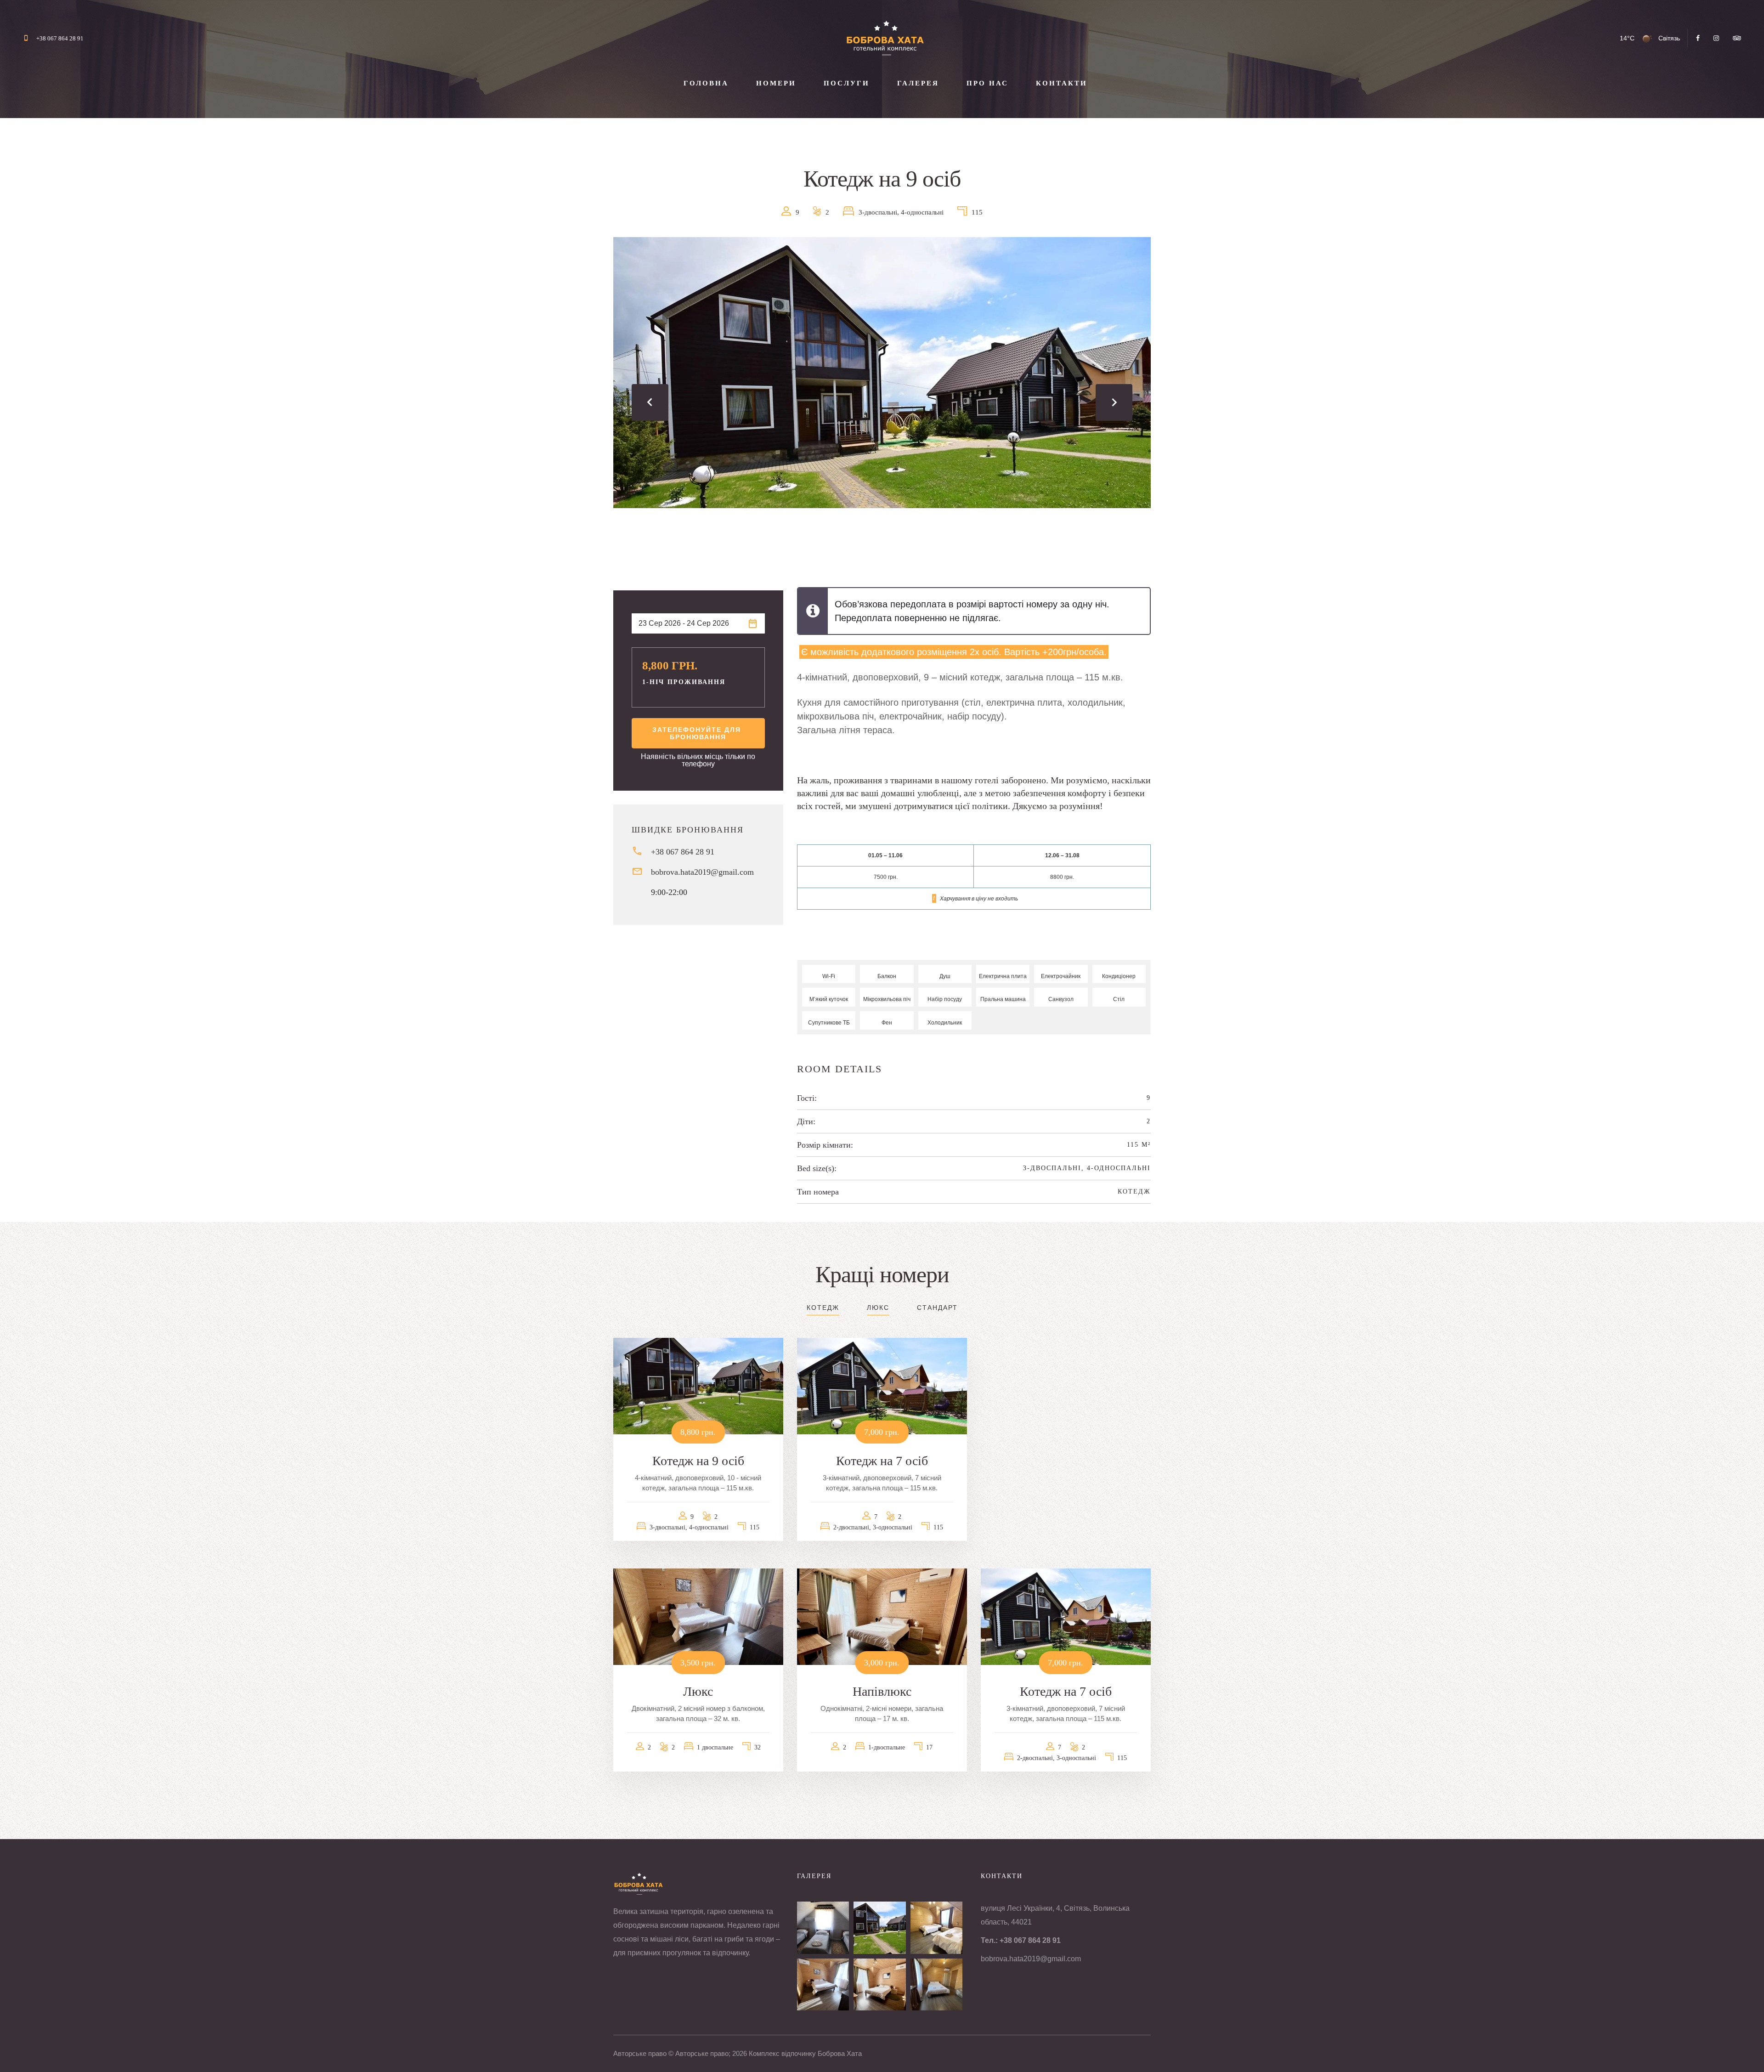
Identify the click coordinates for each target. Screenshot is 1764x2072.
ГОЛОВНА (706, 83)
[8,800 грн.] (698, 1386)
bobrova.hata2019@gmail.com (702, 872)
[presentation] (650, 402)
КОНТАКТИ (1062, 83)
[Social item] (1698, 38)
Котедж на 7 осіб (882, 1461)
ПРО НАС (987, 83)
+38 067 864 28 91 (60, 38)
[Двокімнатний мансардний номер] (823, 1928)
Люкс (878, 1308)
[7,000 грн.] (882, 1386)
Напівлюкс (882, 1691)
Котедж (1134, 1192)
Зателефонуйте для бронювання (698, 733)
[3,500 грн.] (698, 1616)
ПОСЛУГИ (847, 83)
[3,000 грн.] (882, 1616)
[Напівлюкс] (879, 1984)
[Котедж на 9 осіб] (879, 1928)
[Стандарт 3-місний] (936, 1928)
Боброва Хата (840, 2053)
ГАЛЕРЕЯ (918, 83)
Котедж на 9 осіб (698, 1461)
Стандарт (937, 1308)
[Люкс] (823, 1984)
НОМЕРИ (776, 83)
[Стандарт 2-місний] (936, 1984)
